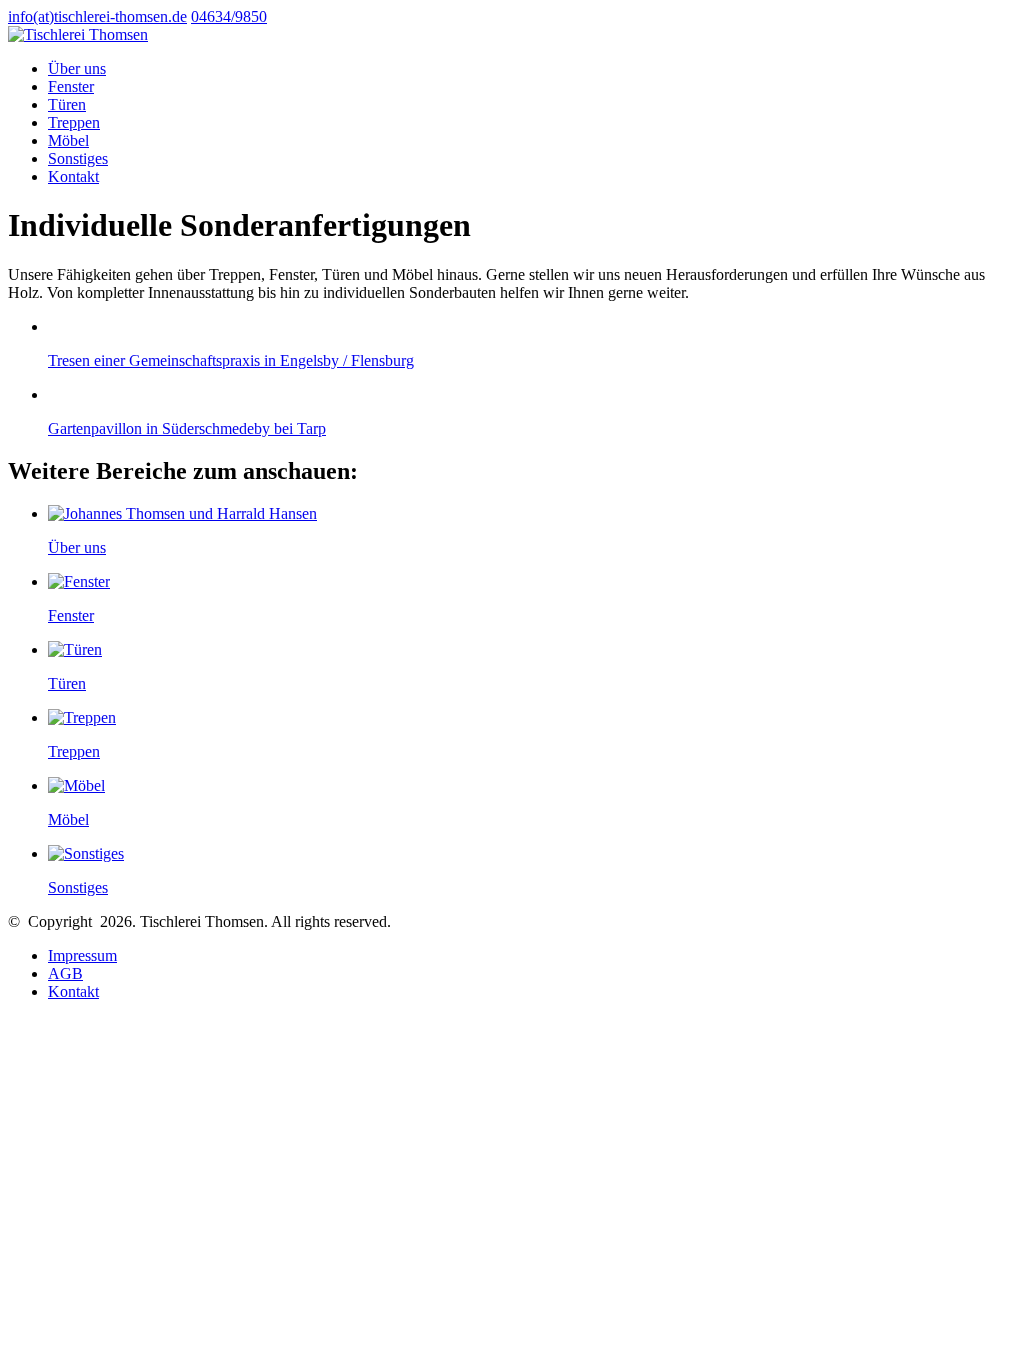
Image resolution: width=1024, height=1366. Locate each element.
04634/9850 (229, 16)
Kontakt (73, 991)
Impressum (82, 955)
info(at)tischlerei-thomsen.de (97, 16)
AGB (65, 973)
